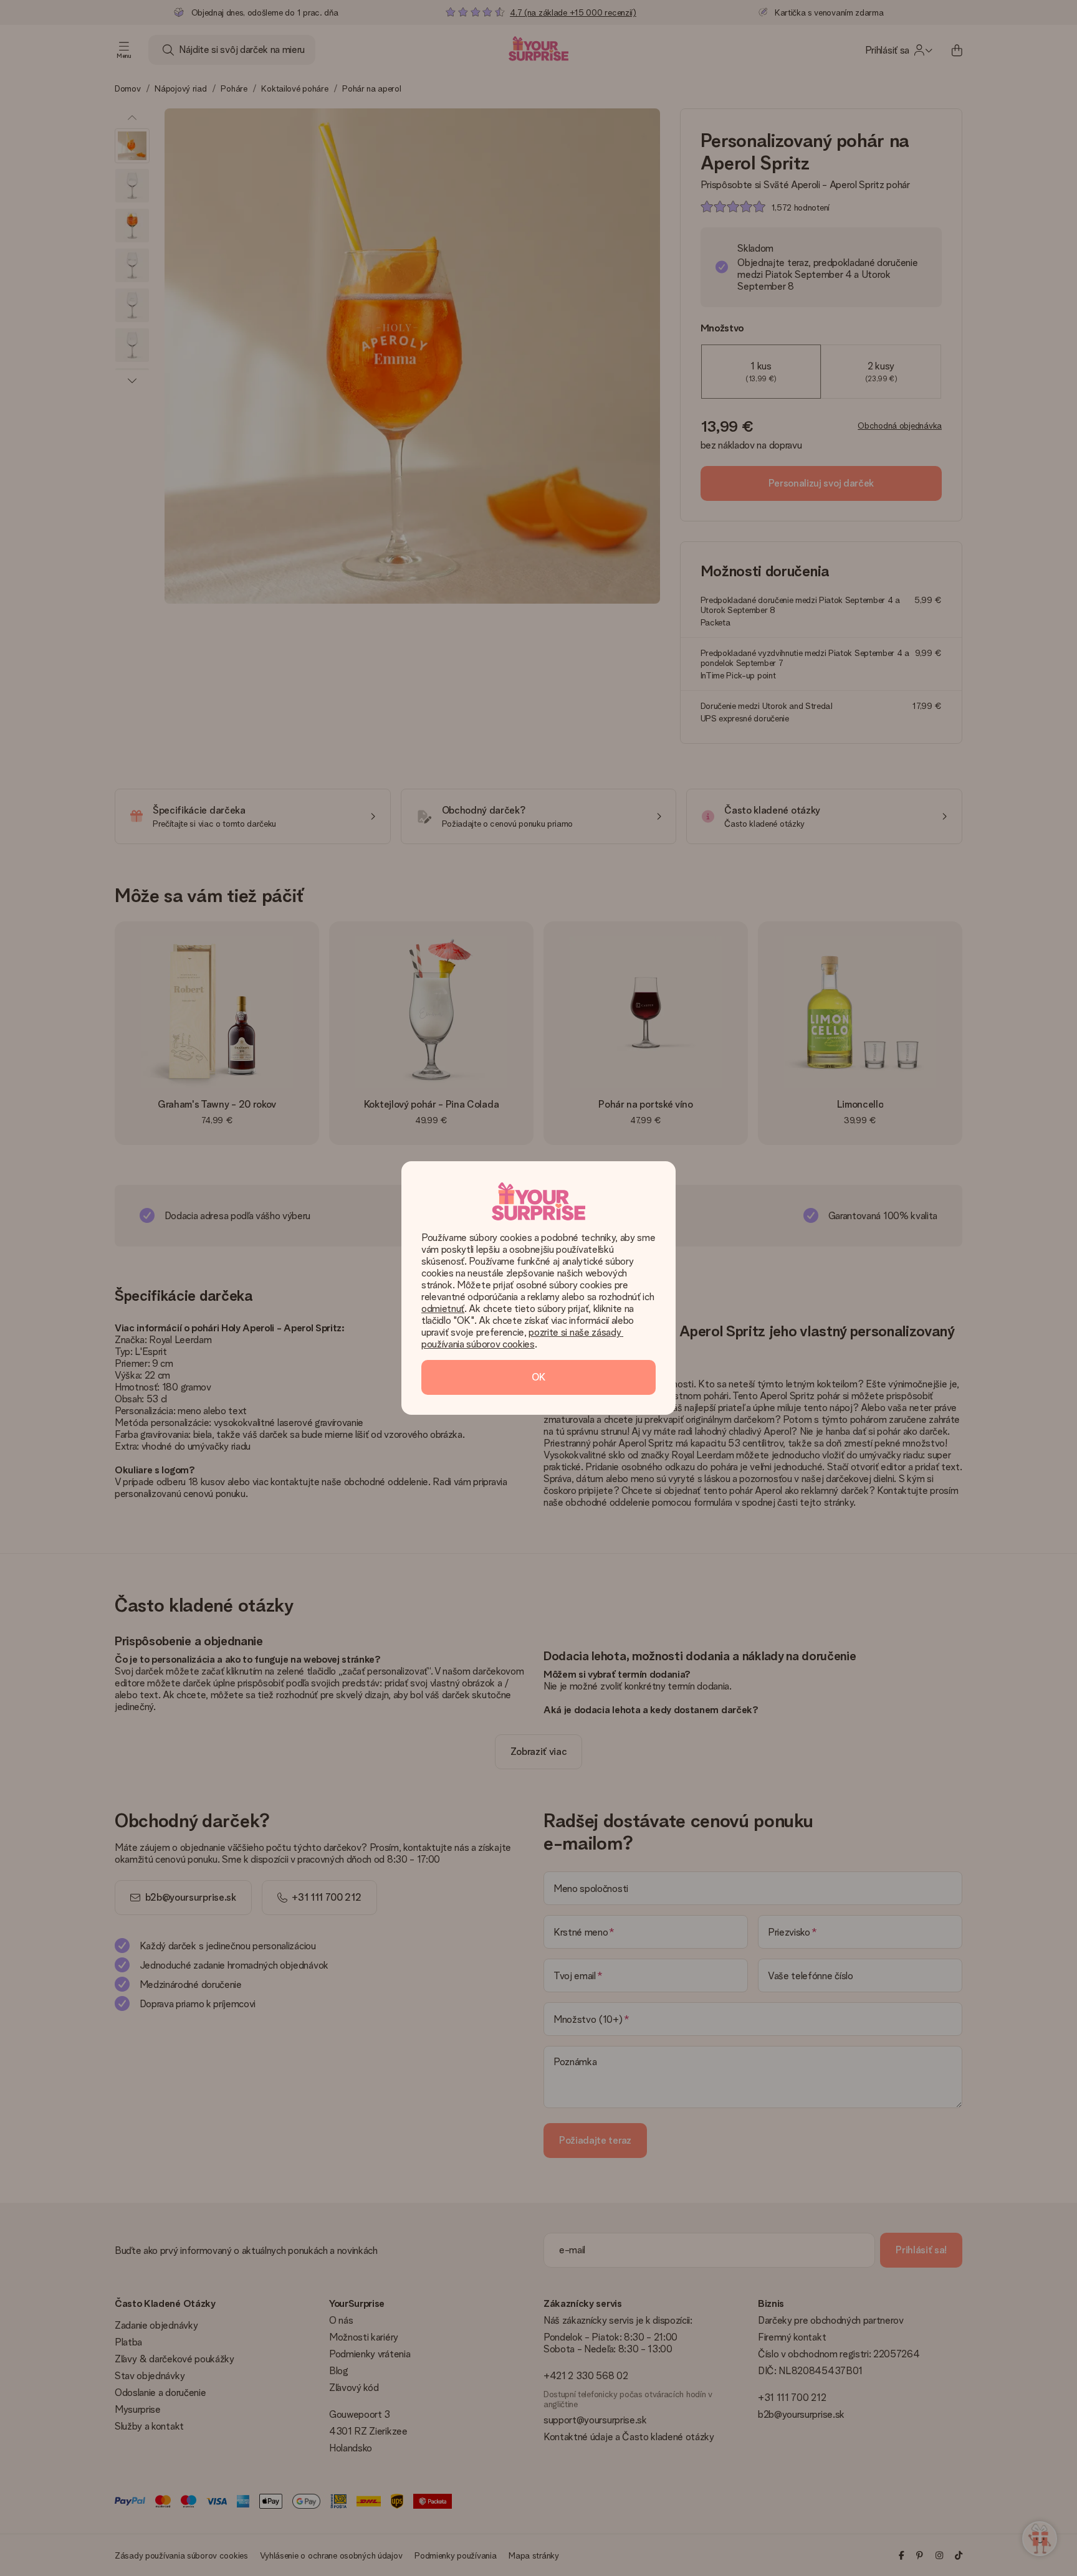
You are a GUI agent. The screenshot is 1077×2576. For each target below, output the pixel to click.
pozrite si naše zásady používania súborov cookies (522, 1338)
